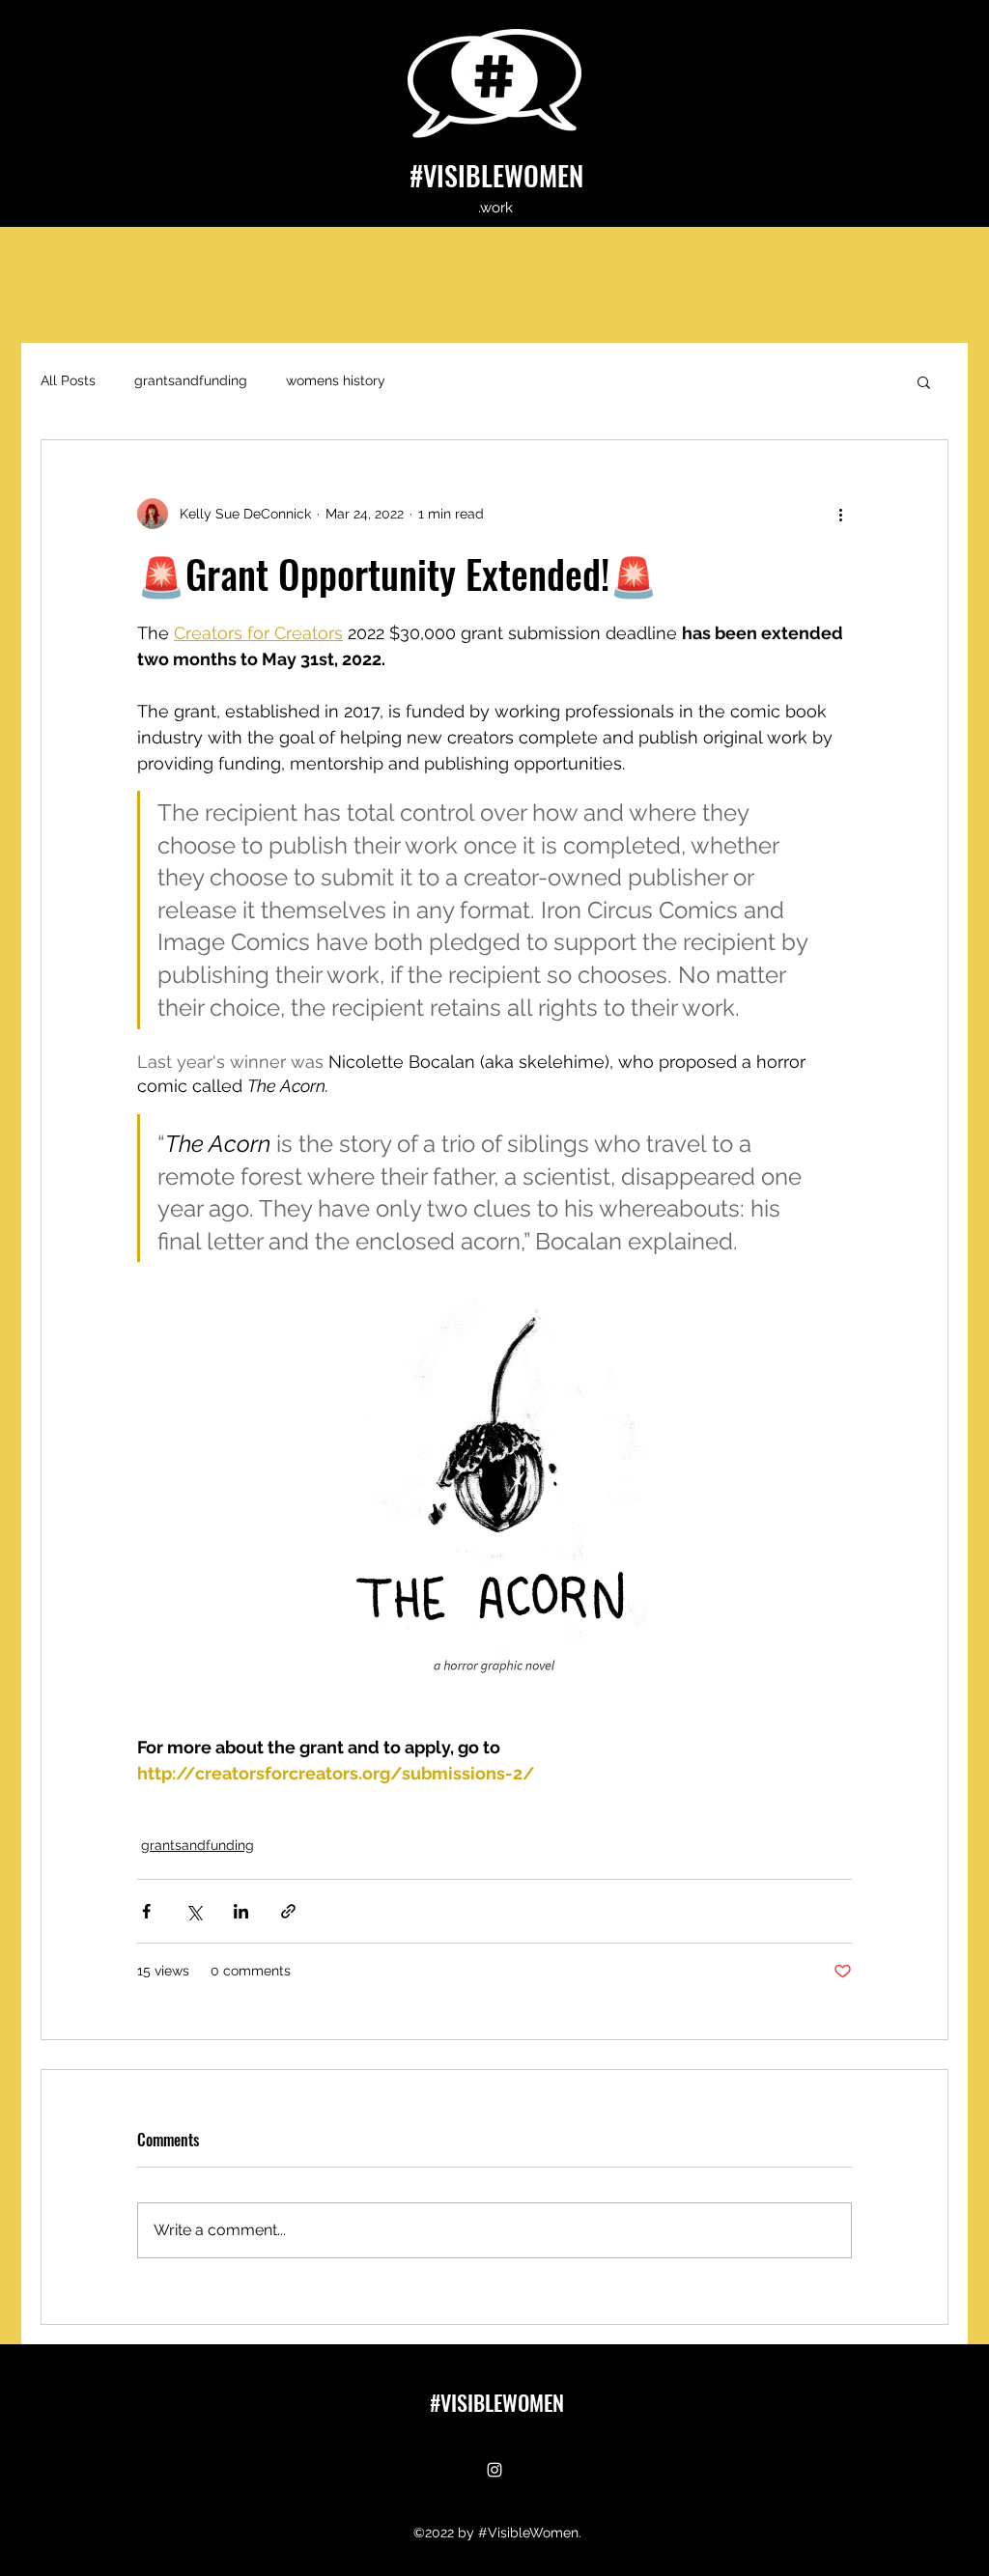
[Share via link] (288, 1911)
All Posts (68, 380)
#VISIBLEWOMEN (496, 175)
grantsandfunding (191, 380)
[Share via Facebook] (146, 1911)
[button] (924, 381)
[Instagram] (494, 2470)
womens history (336, 380)
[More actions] (840, 514)
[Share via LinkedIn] (241, 1911)
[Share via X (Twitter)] (194, 1911)
